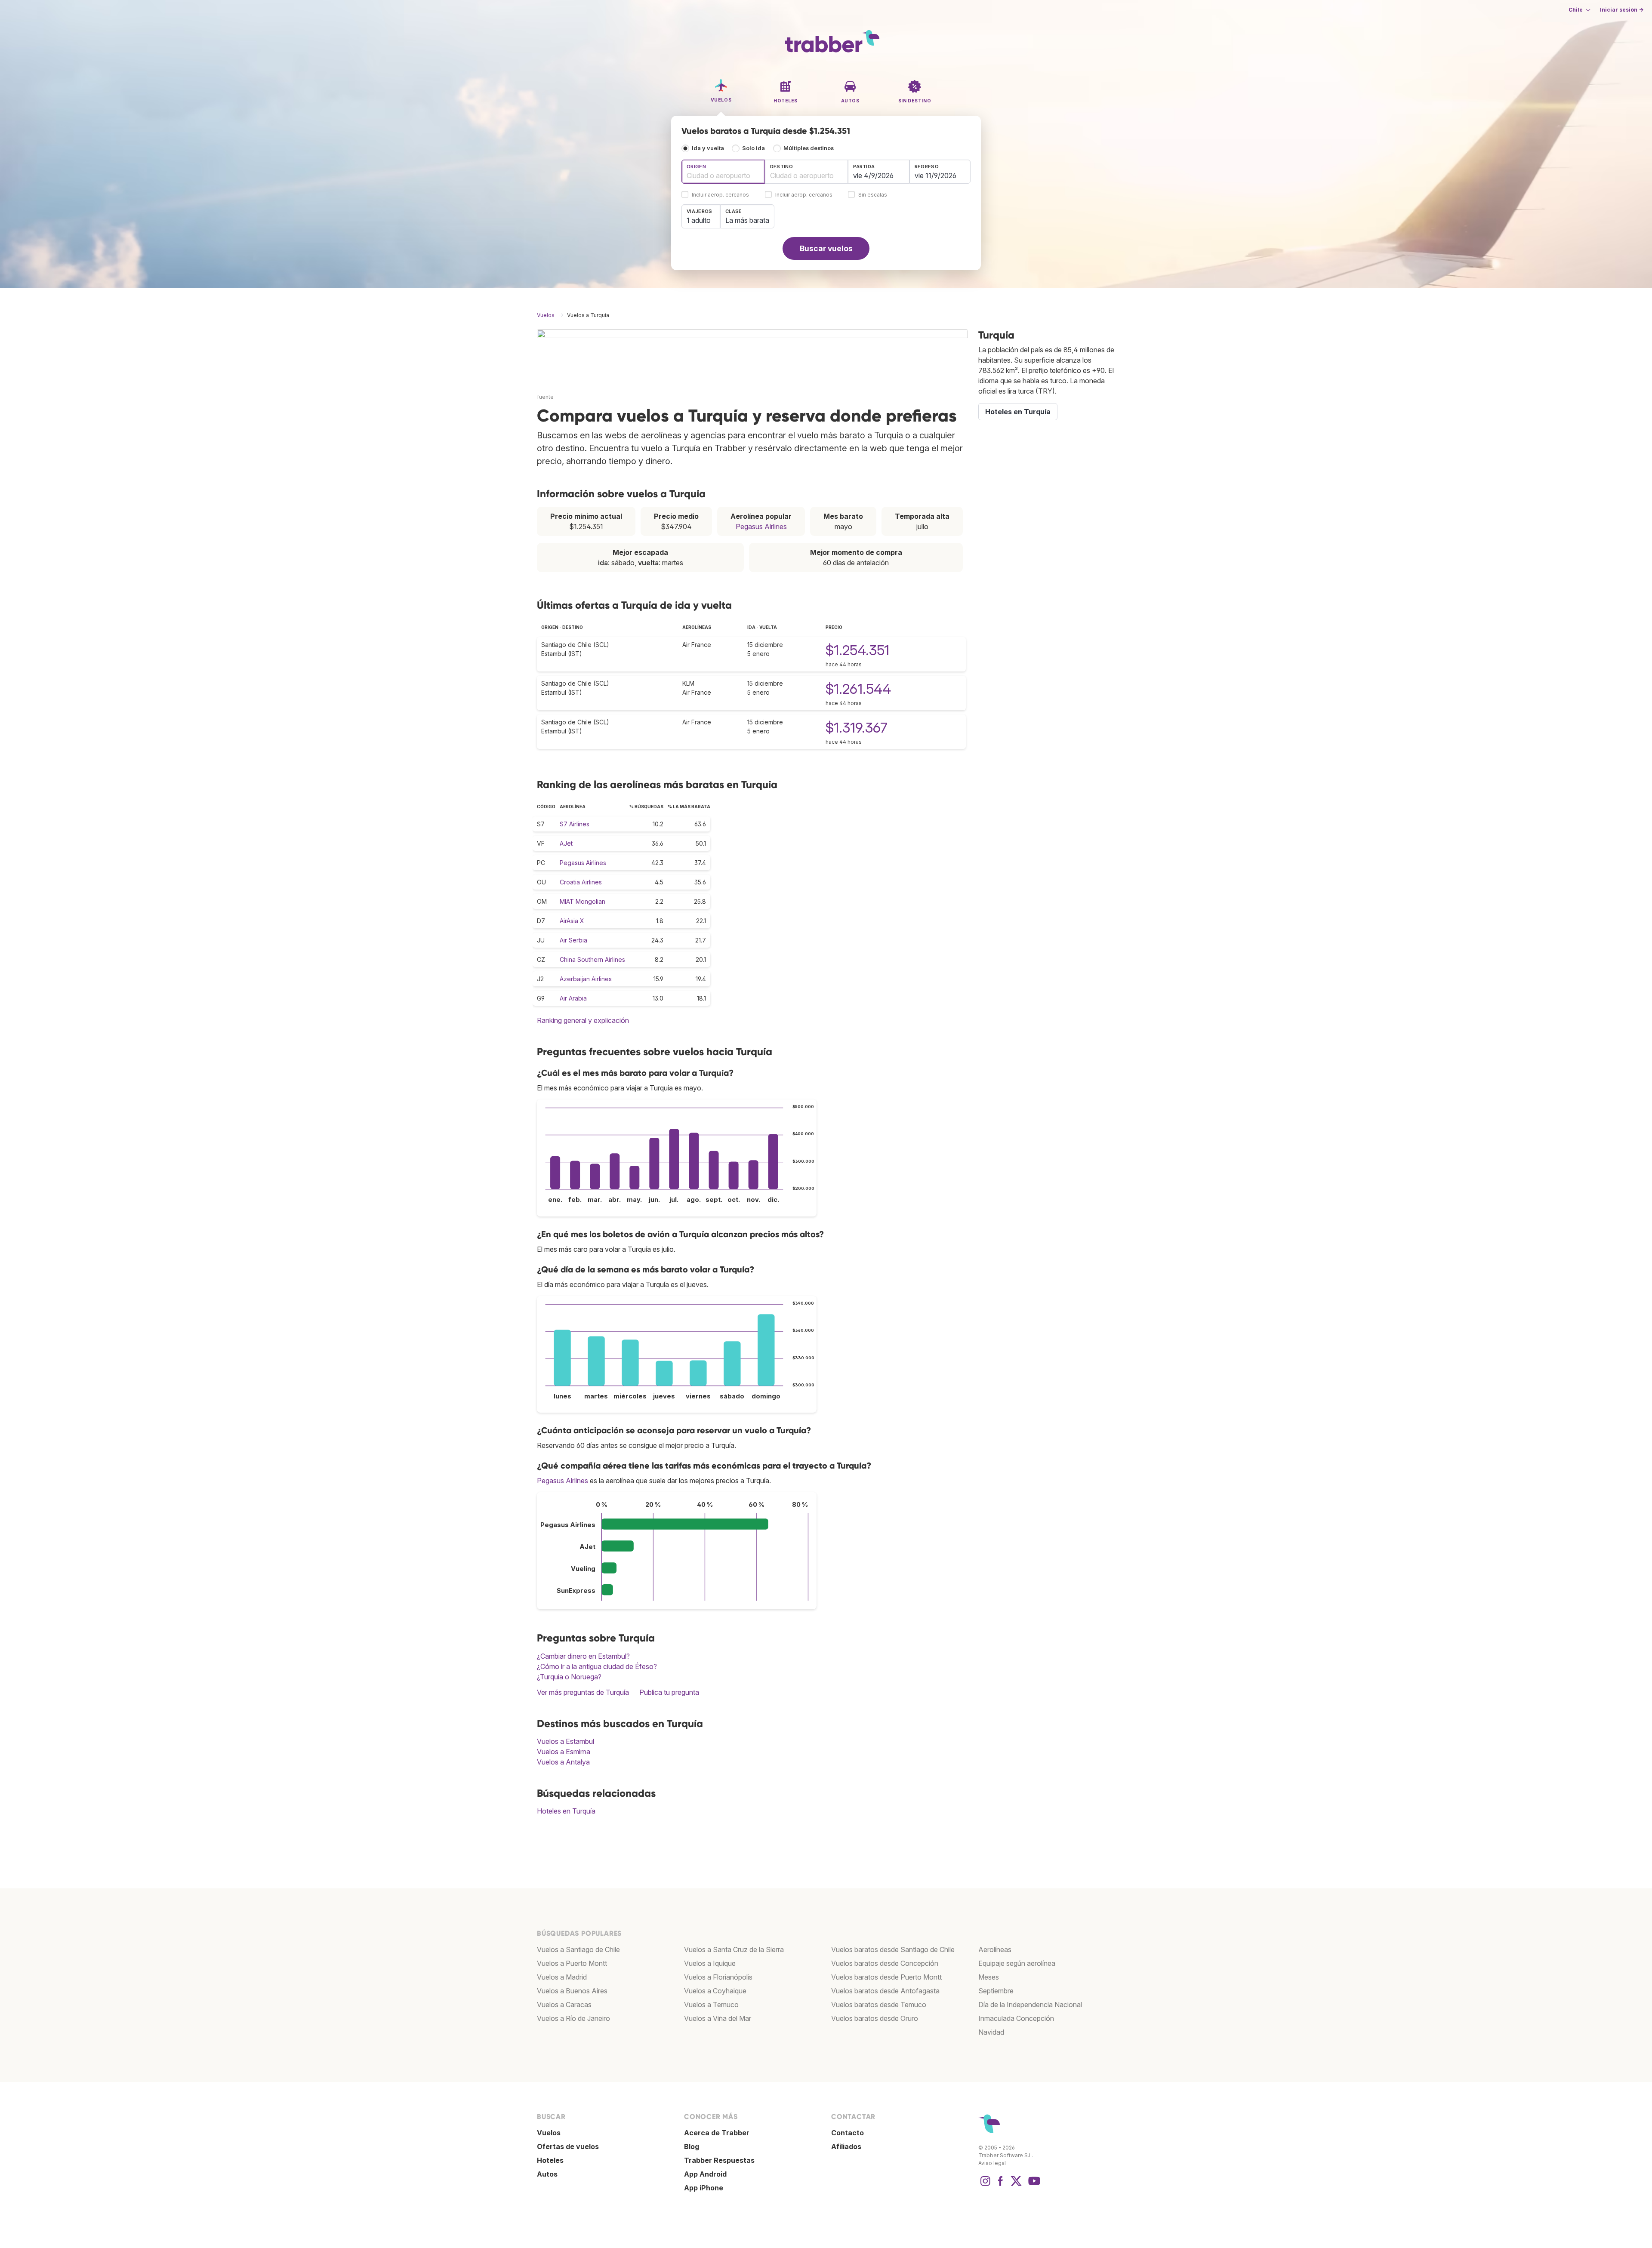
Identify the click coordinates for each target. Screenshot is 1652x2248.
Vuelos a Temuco (711, 2005)
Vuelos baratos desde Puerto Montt (886, 1977)
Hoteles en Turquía (566, 1811)
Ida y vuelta (708, 148)
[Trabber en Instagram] (985, 2185)
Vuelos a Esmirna (564, 1752)
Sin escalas (873, 195)
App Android (705, 2174)
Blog (692, 2146)
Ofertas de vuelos (568, 2146)
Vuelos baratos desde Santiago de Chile (893, 1949)
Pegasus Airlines (761, 527)
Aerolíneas (995, 1949)
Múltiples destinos (809, 148)
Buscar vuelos (826, 248)
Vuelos (549, 2133)
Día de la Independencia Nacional (1030, 2005)
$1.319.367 (857, 728)
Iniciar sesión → (1622, 10)
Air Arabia (573, 998)
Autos (547, 2174)
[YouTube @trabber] (1033, 2185)
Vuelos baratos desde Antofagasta (885, 1991)
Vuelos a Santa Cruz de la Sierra (734, 1949)
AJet (566, 843)
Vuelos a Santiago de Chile (578, 1949)
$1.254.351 (857, 650)
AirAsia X (572, 921)
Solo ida (754, 148)
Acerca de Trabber (717, 2133)
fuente (545, 397)
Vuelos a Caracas (564, 2005)
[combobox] (723, 172)
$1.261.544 (858, 689)
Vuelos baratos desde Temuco (879, 2005)
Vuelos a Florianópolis (718, 1977)
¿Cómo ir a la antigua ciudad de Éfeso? (597, 1666)
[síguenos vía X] (1016, 2185)
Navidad (991, 2032)
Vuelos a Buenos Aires (572, 1991)
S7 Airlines (575, 824)
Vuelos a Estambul (566, 1741)
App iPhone (704, 2188)
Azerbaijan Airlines (586, 979)
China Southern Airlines (592, 959)
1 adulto (699, 220)
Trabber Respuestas (719, 2160)
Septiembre (996, 1991)
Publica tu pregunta (669, 1692)
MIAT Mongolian (583, 901)
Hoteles (550, 2160)
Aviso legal (992, 2163)
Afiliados (846, 2146)
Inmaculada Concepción (1016, 2018)
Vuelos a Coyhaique (715, 1991)
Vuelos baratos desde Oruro (875, 2018)
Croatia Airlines (581, 882)
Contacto (848, 2133)
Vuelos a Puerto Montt (572, 1963)
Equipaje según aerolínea (1017, 1963)
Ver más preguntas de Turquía (583, 1692)
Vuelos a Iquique (710, 1963)
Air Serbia (573, 940)
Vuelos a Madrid (562, 1977)
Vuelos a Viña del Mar (718, 2018)
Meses (989, 1977)
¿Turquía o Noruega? (569, 1677)
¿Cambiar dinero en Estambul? (583, 1656)
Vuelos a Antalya (563, 1762)
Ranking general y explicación (583, 1020)
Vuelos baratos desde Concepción (885, 1963)
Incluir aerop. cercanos (720, 195)
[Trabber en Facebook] (1001, 2185)
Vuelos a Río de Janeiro (573, 2018)
